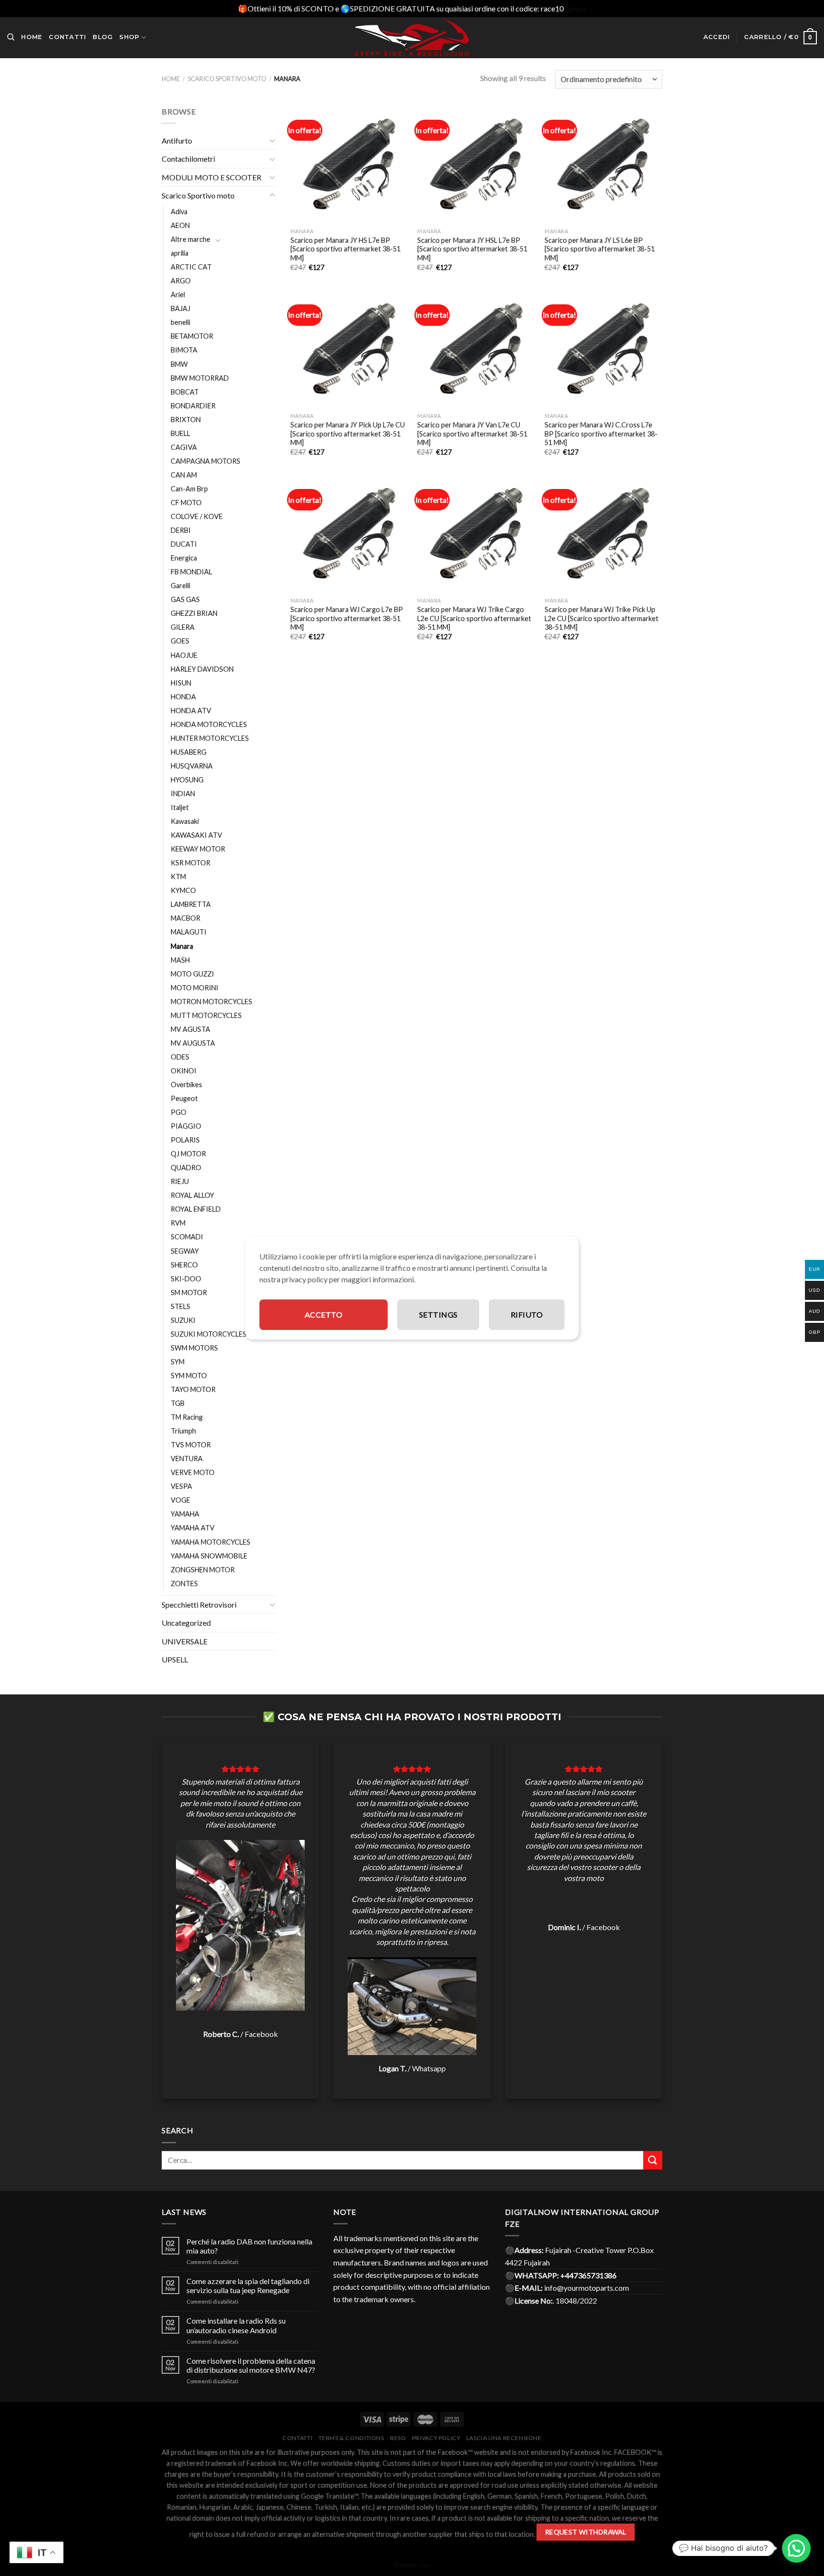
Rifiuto (527, 1314)
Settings (438, 1314)
